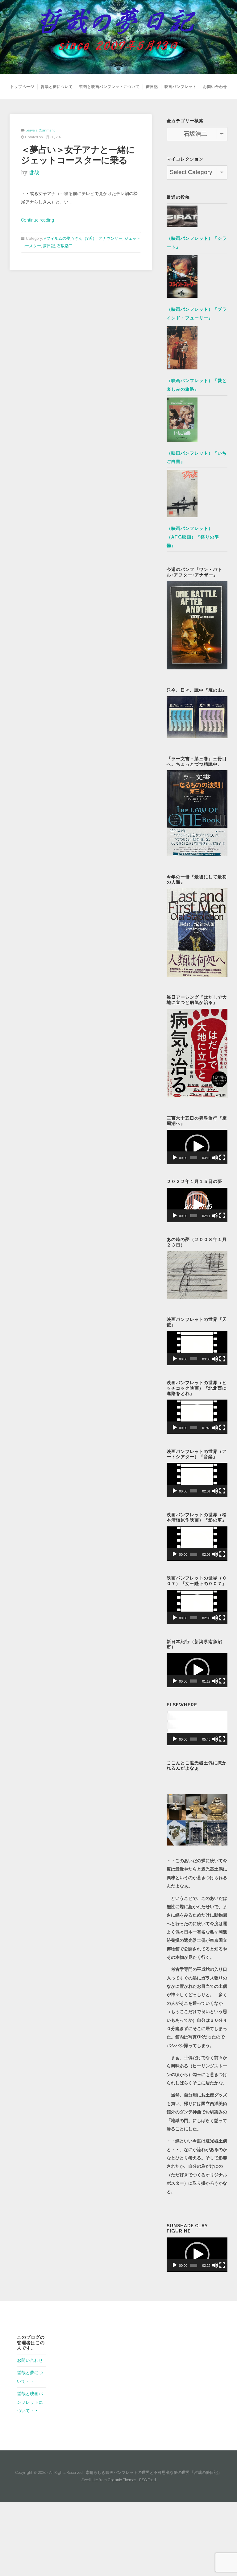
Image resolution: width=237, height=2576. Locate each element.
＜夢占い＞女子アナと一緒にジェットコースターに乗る (79, 155)
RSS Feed (148, 2480)
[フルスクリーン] (222, 1158)
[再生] (175, 1158)
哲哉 (34, 173)
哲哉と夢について (57, 87)
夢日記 (152, 87)
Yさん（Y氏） (84, 238)
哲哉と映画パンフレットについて (109, 87)
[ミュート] (215, 1158)
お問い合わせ (215, 87)
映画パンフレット (181, 87)
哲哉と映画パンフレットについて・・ (30, 2402)
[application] (197, 1147)
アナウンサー (110, 238)
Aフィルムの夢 (57, 238)
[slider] (194, 1158)
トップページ (22, 87)
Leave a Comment (40, 130)
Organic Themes (122, 2480)
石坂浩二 (65, 246)
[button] (197, 1147)
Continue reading (37, 220)
